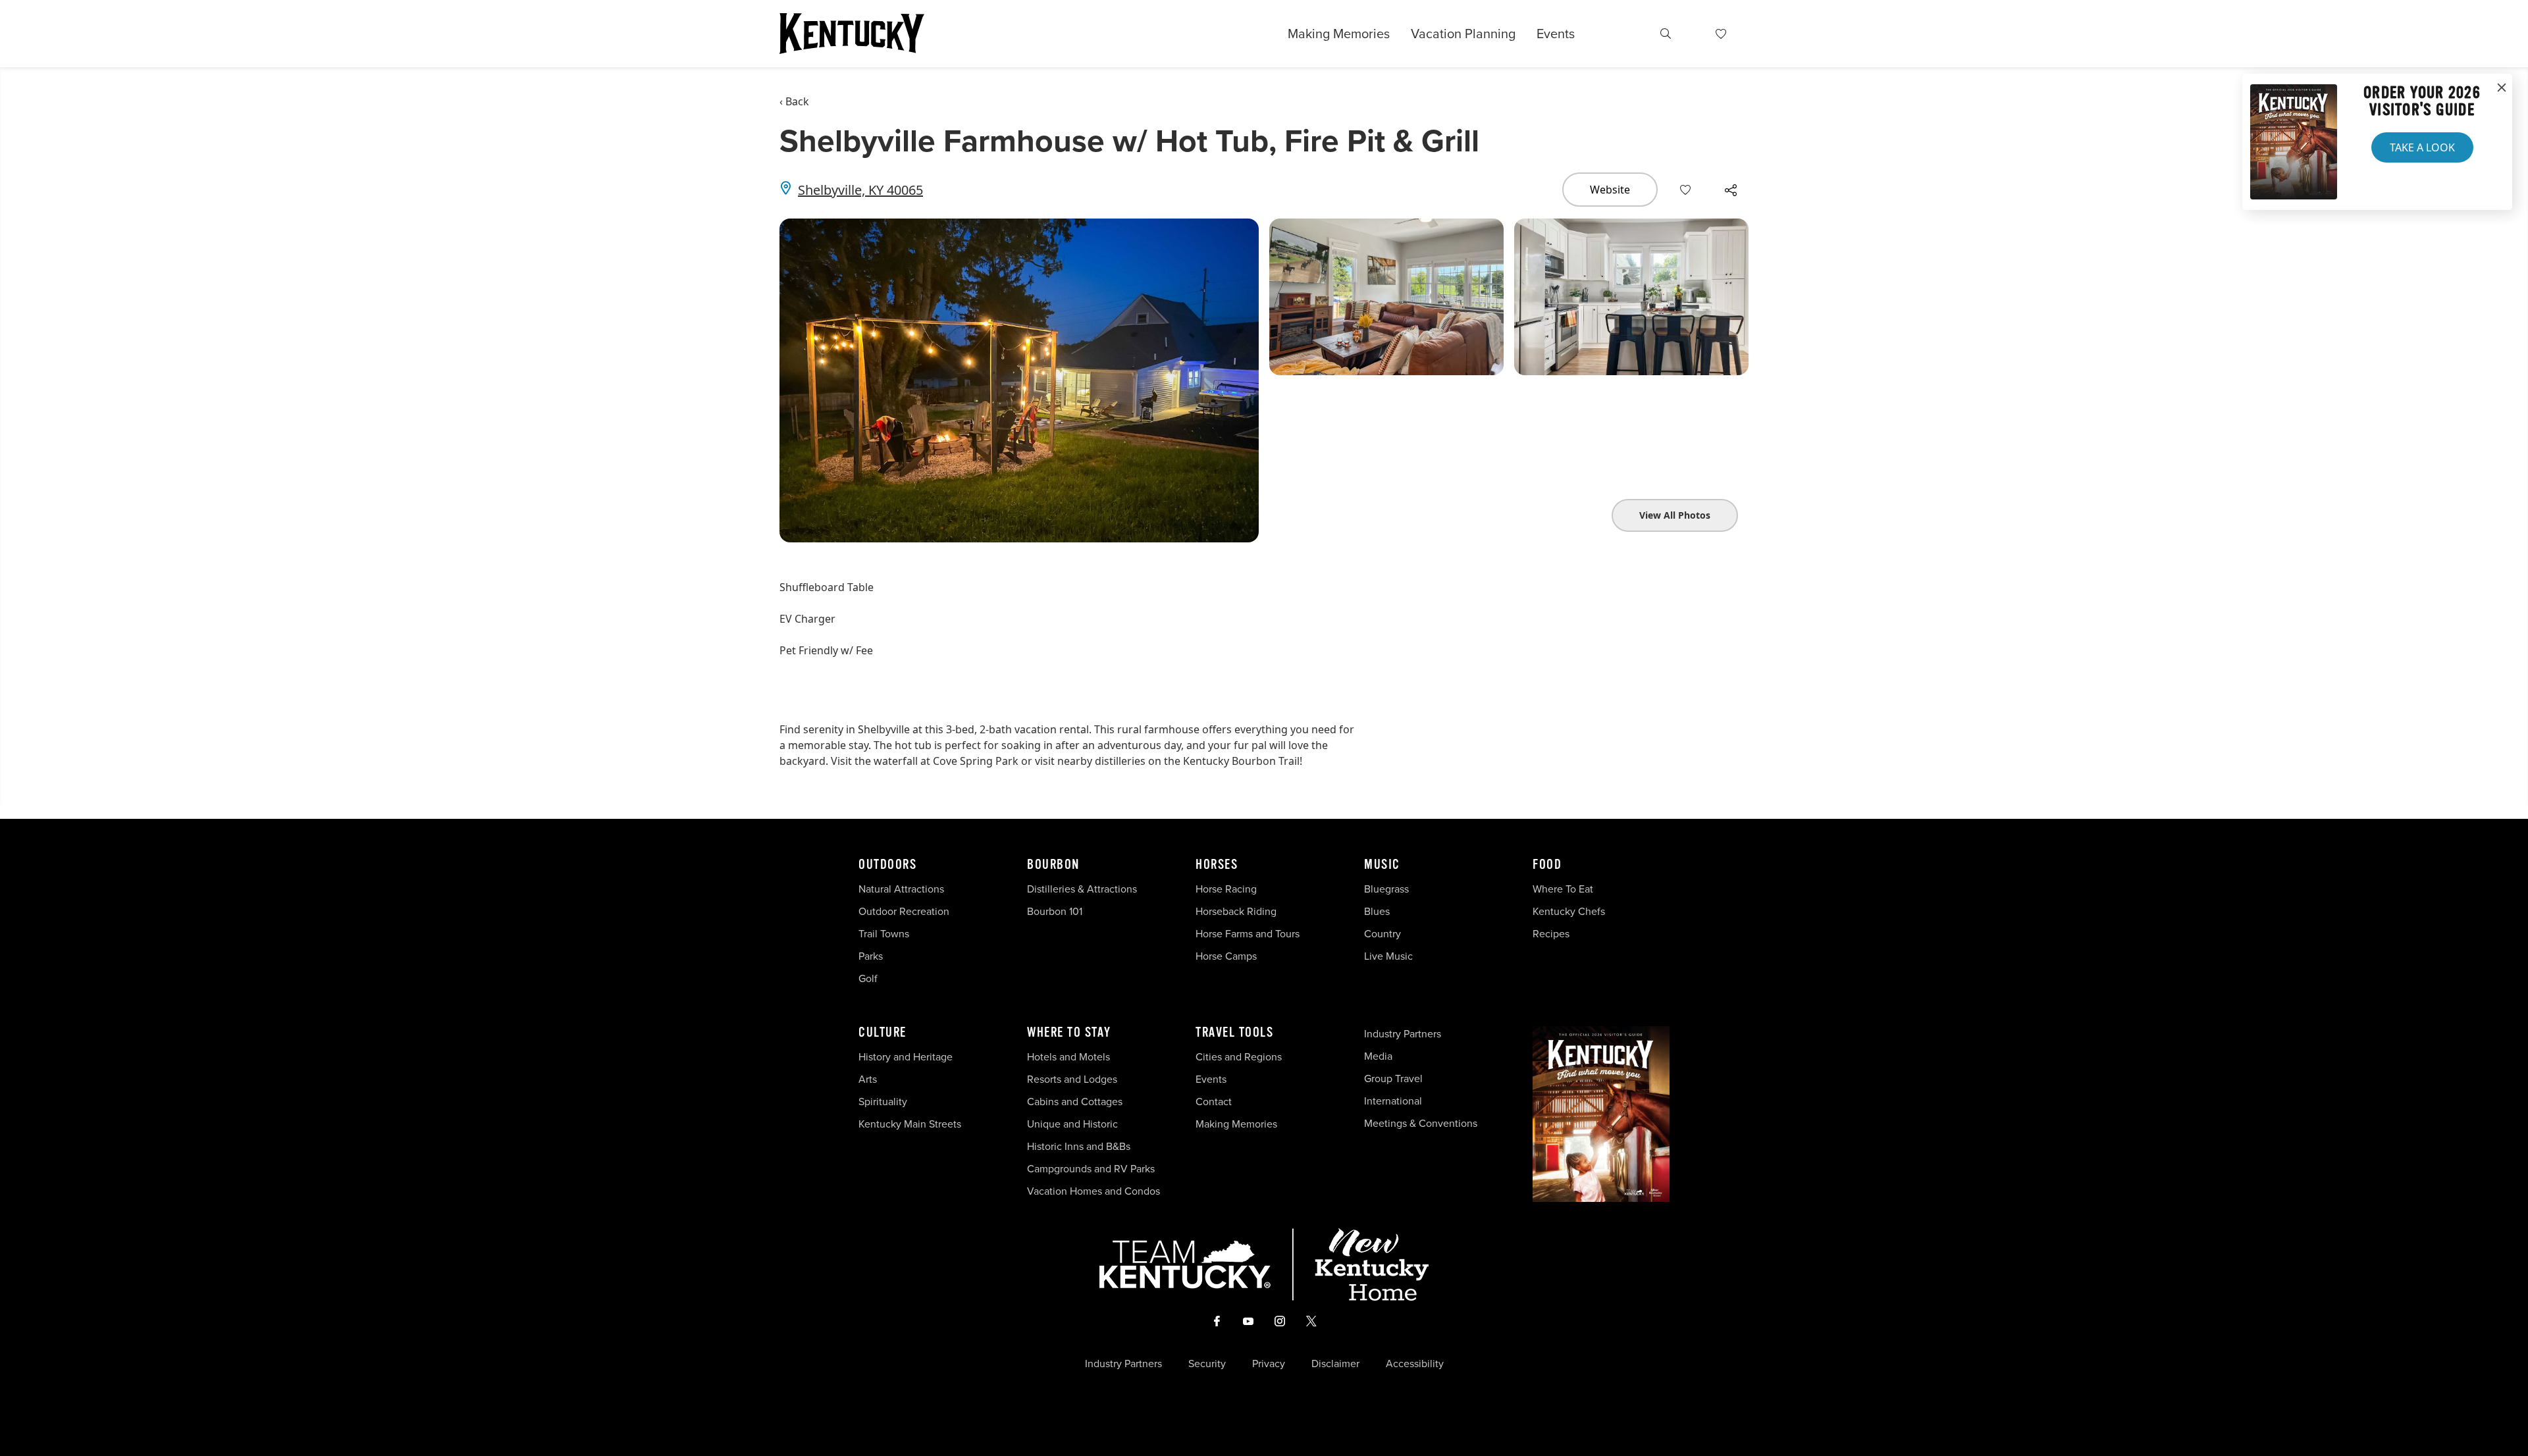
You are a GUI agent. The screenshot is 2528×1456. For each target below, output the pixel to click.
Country (1382, 934)
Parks (871, 956)
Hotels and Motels (1068, 1057)
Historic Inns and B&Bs (1079, 1146)
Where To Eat (1563, 889)
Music (1382, 865)
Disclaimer (1335, 1364)
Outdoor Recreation (904, 911)
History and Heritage (907, 1057)
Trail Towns (884, 934)
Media (1378, 1056)
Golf (868, 978)
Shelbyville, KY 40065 (860, 190)
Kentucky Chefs (1569, 911)
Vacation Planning (1463, 34)
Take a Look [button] (2422, 147)
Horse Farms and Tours (1248, 934)
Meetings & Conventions (1421, 1123)
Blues (1377, 911)
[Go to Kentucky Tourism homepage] (852, 34)
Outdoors (887, 865)
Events (1556, 34)
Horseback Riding (1236, 911)
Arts (868, 1079)
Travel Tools (1234, 1033)
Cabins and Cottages (1075, 1102)
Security (1207, 1364)
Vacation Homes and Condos (1093, 1191)
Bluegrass (1386, 889)
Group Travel (1393, 1079)
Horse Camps (1226, 956)
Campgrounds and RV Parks (1091, 1169)
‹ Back (794, 101)
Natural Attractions (901, 889)
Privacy (1269, 1364)
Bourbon (1053, 865)
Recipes (1552, 934)
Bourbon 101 (1055, 911)
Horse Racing (1226, 889)
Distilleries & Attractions (1082, 889)
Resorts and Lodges (1072, 1079)
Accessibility (1415, 1364)
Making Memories (1339, 34)
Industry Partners (1403, 1034)
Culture (882, 1033)
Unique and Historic (1072, 1124)
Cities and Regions (1239, 1057)
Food (1547, 865)
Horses (1217, 865)
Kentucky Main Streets (910, 1124)
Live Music (1388, 956)
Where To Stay (1069, 1033)
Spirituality (884, 1102)
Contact (1214, 1102)
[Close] (2502, 88)
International (1393, 1101)
